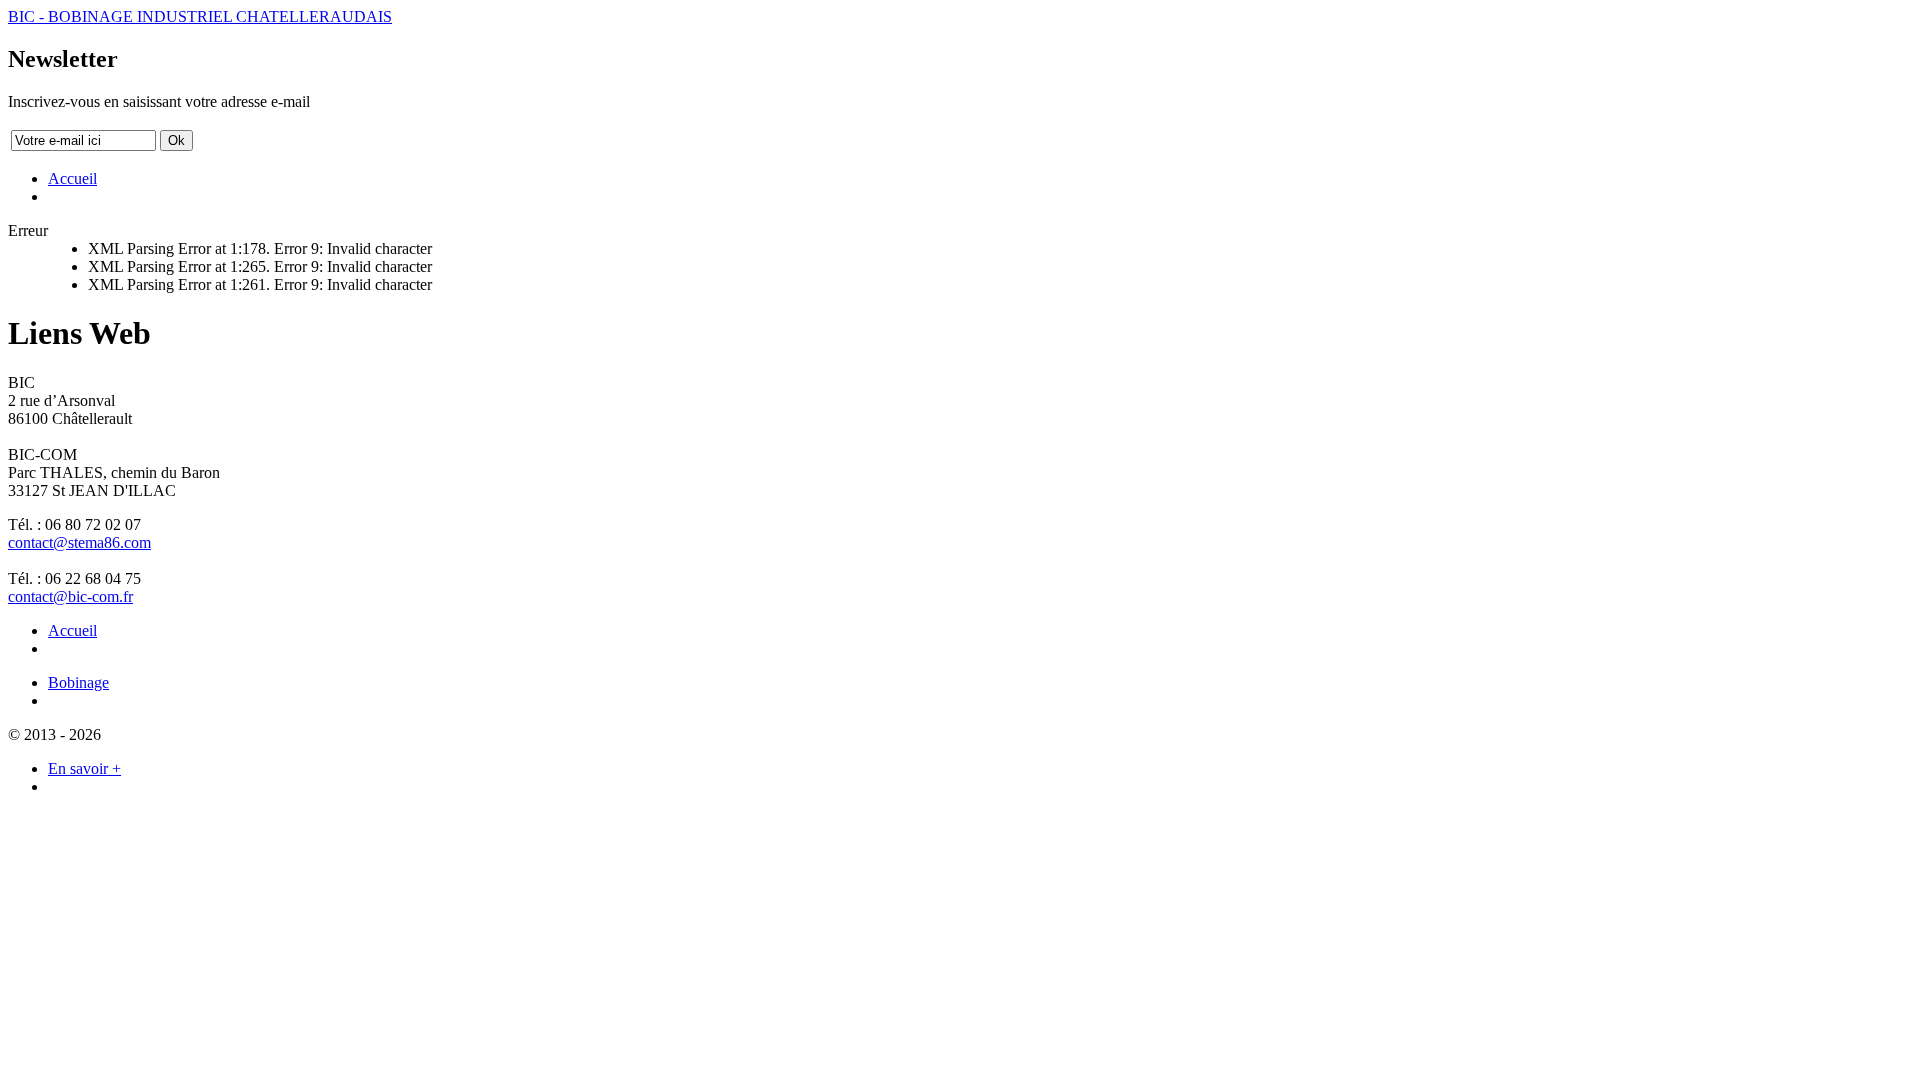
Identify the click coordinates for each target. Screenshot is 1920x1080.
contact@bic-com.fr (70, 596)
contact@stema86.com (79, 542)
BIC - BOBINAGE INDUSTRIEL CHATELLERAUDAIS (200, 16)
